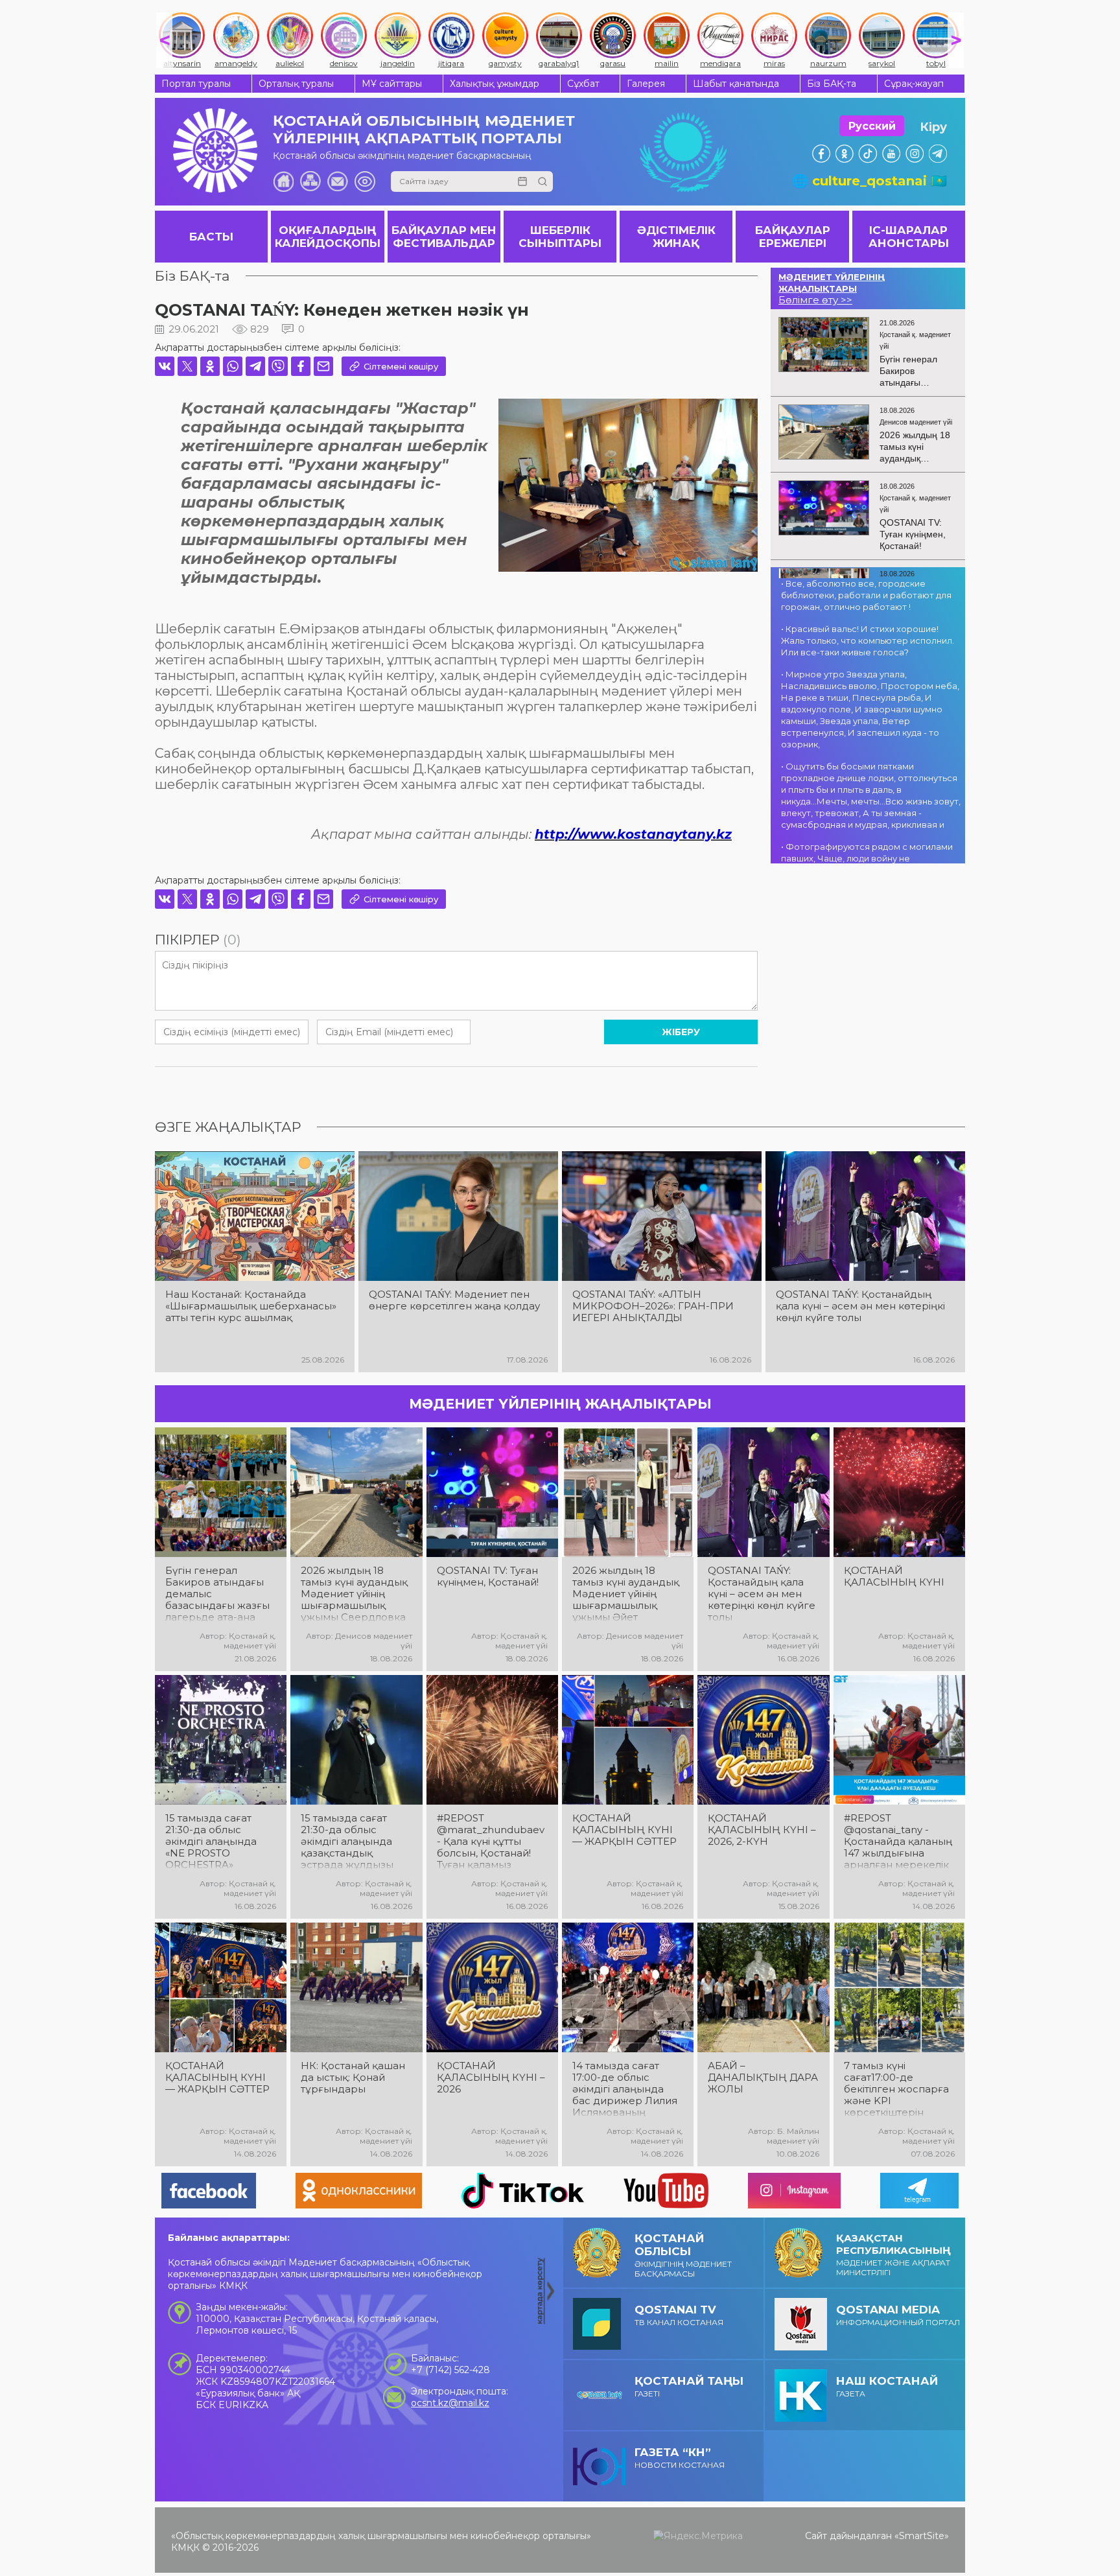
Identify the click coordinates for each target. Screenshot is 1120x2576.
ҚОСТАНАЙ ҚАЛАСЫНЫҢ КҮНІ (894, 1576)
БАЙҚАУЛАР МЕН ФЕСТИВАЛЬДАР (444, 237)
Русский (872, 126)
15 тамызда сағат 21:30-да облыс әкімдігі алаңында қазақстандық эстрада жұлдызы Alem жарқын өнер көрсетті (351, 1842)
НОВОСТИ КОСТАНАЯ (680, 2458)
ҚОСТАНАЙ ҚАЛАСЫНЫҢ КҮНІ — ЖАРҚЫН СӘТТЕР (624, 1830)
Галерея (646, 84)
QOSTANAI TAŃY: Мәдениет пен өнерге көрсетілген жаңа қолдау (454, 1300)
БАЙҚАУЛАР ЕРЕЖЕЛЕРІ (793, 237)
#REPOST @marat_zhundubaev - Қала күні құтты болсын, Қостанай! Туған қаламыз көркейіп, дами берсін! (491, 1842)
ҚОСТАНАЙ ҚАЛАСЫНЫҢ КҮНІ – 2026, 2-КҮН (762, 1830)
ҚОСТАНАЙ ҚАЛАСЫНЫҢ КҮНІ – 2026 (491, 2078)
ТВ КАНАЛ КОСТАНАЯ (679, 2315)
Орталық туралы (296, 84)
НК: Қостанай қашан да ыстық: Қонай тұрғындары (353, 2078)
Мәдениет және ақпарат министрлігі (893, 2254)
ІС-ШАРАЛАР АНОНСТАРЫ (909, 237)
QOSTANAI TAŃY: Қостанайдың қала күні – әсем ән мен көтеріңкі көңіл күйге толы (860, 1306)
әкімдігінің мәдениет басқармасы (683, 2255)
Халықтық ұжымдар (495, 84)
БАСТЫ (211, 237)
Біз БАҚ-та (832, 84)
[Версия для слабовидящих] (365, 181)
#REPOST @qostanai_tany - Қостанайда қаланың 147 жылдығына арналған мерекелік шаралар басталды (898, 1842)
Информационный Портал (898, 2315)
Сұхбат (583, 84)
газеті (689, 2386)
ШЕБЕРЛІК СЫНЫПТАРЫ (560, 237)
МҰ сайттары (392, 84)
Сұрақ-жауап (914, 84)
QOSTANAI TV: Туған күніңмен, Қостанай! (488, 1576)
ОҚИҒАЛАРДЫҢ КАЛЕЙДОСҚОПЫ (328, 237)
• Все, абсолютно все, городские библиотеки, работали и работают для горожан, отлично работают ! (866, 595)
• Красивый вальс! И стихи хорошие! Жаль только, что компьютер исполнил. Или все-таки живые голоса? (868, 640)
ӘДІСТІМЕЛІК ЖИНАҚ (676, 237)
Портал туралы (196, 84)
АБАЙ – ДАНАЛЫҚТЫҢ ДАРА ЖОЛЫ (763, 2078)
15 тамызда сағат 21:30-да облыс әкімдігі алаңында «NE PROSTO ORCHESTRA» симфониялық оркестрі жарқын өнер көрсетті (211, 1842)
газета (887, 2386)
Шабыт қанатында (736, 84)
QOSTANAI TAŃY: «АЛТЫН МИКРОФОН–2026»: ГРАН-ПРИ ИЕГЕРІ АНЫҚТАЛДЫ (653, 1306)
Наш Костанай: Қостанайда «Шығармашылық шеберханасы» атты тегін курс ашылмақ (251, 1306)
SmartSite (922, 2536)
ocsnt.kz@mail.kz (450, 2403)
